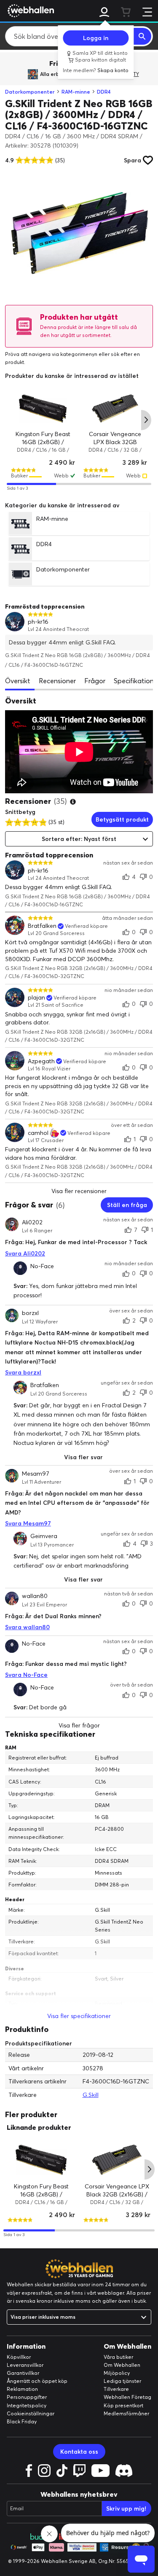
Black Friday (22, 2421)
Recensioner (57, 681)
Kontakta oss (79, 2452)
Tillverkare (116, 2389)
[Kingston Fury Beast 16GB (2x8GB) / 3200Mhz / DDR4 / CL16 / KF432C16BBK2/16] (43, 408)
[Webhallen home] (29, 11)
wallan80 (35, 1596)
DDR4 (104, 92)
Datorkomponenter (30, 92)
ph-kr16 (38, 622)
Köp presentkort (123, 2405)
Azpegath (41, 1061)
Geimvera (44, 1536)
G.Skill (91, 2095)
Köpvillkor (19, 2357)
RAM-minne (76, 92)
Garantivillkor (23, 2373)
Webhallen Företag (127, 2397)
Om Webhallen (122, 2365)
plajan (36, 998)
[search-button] (142, 36)
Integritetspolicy (27, 2405)
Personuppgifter (27, 2397)
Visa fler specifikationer (79, 2016)
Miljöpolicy (117, 2373)
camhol (38, 1133)
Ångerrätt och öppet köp (37, 2381)
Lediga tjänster (122, 2381)
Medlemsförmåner (126, 2413)
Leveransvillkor (25, 2365)
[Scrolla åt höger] (146, 420)
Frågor (95, 681)
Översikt (18, 681)
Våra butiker (118, 2357)
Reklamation (22, 2389)
